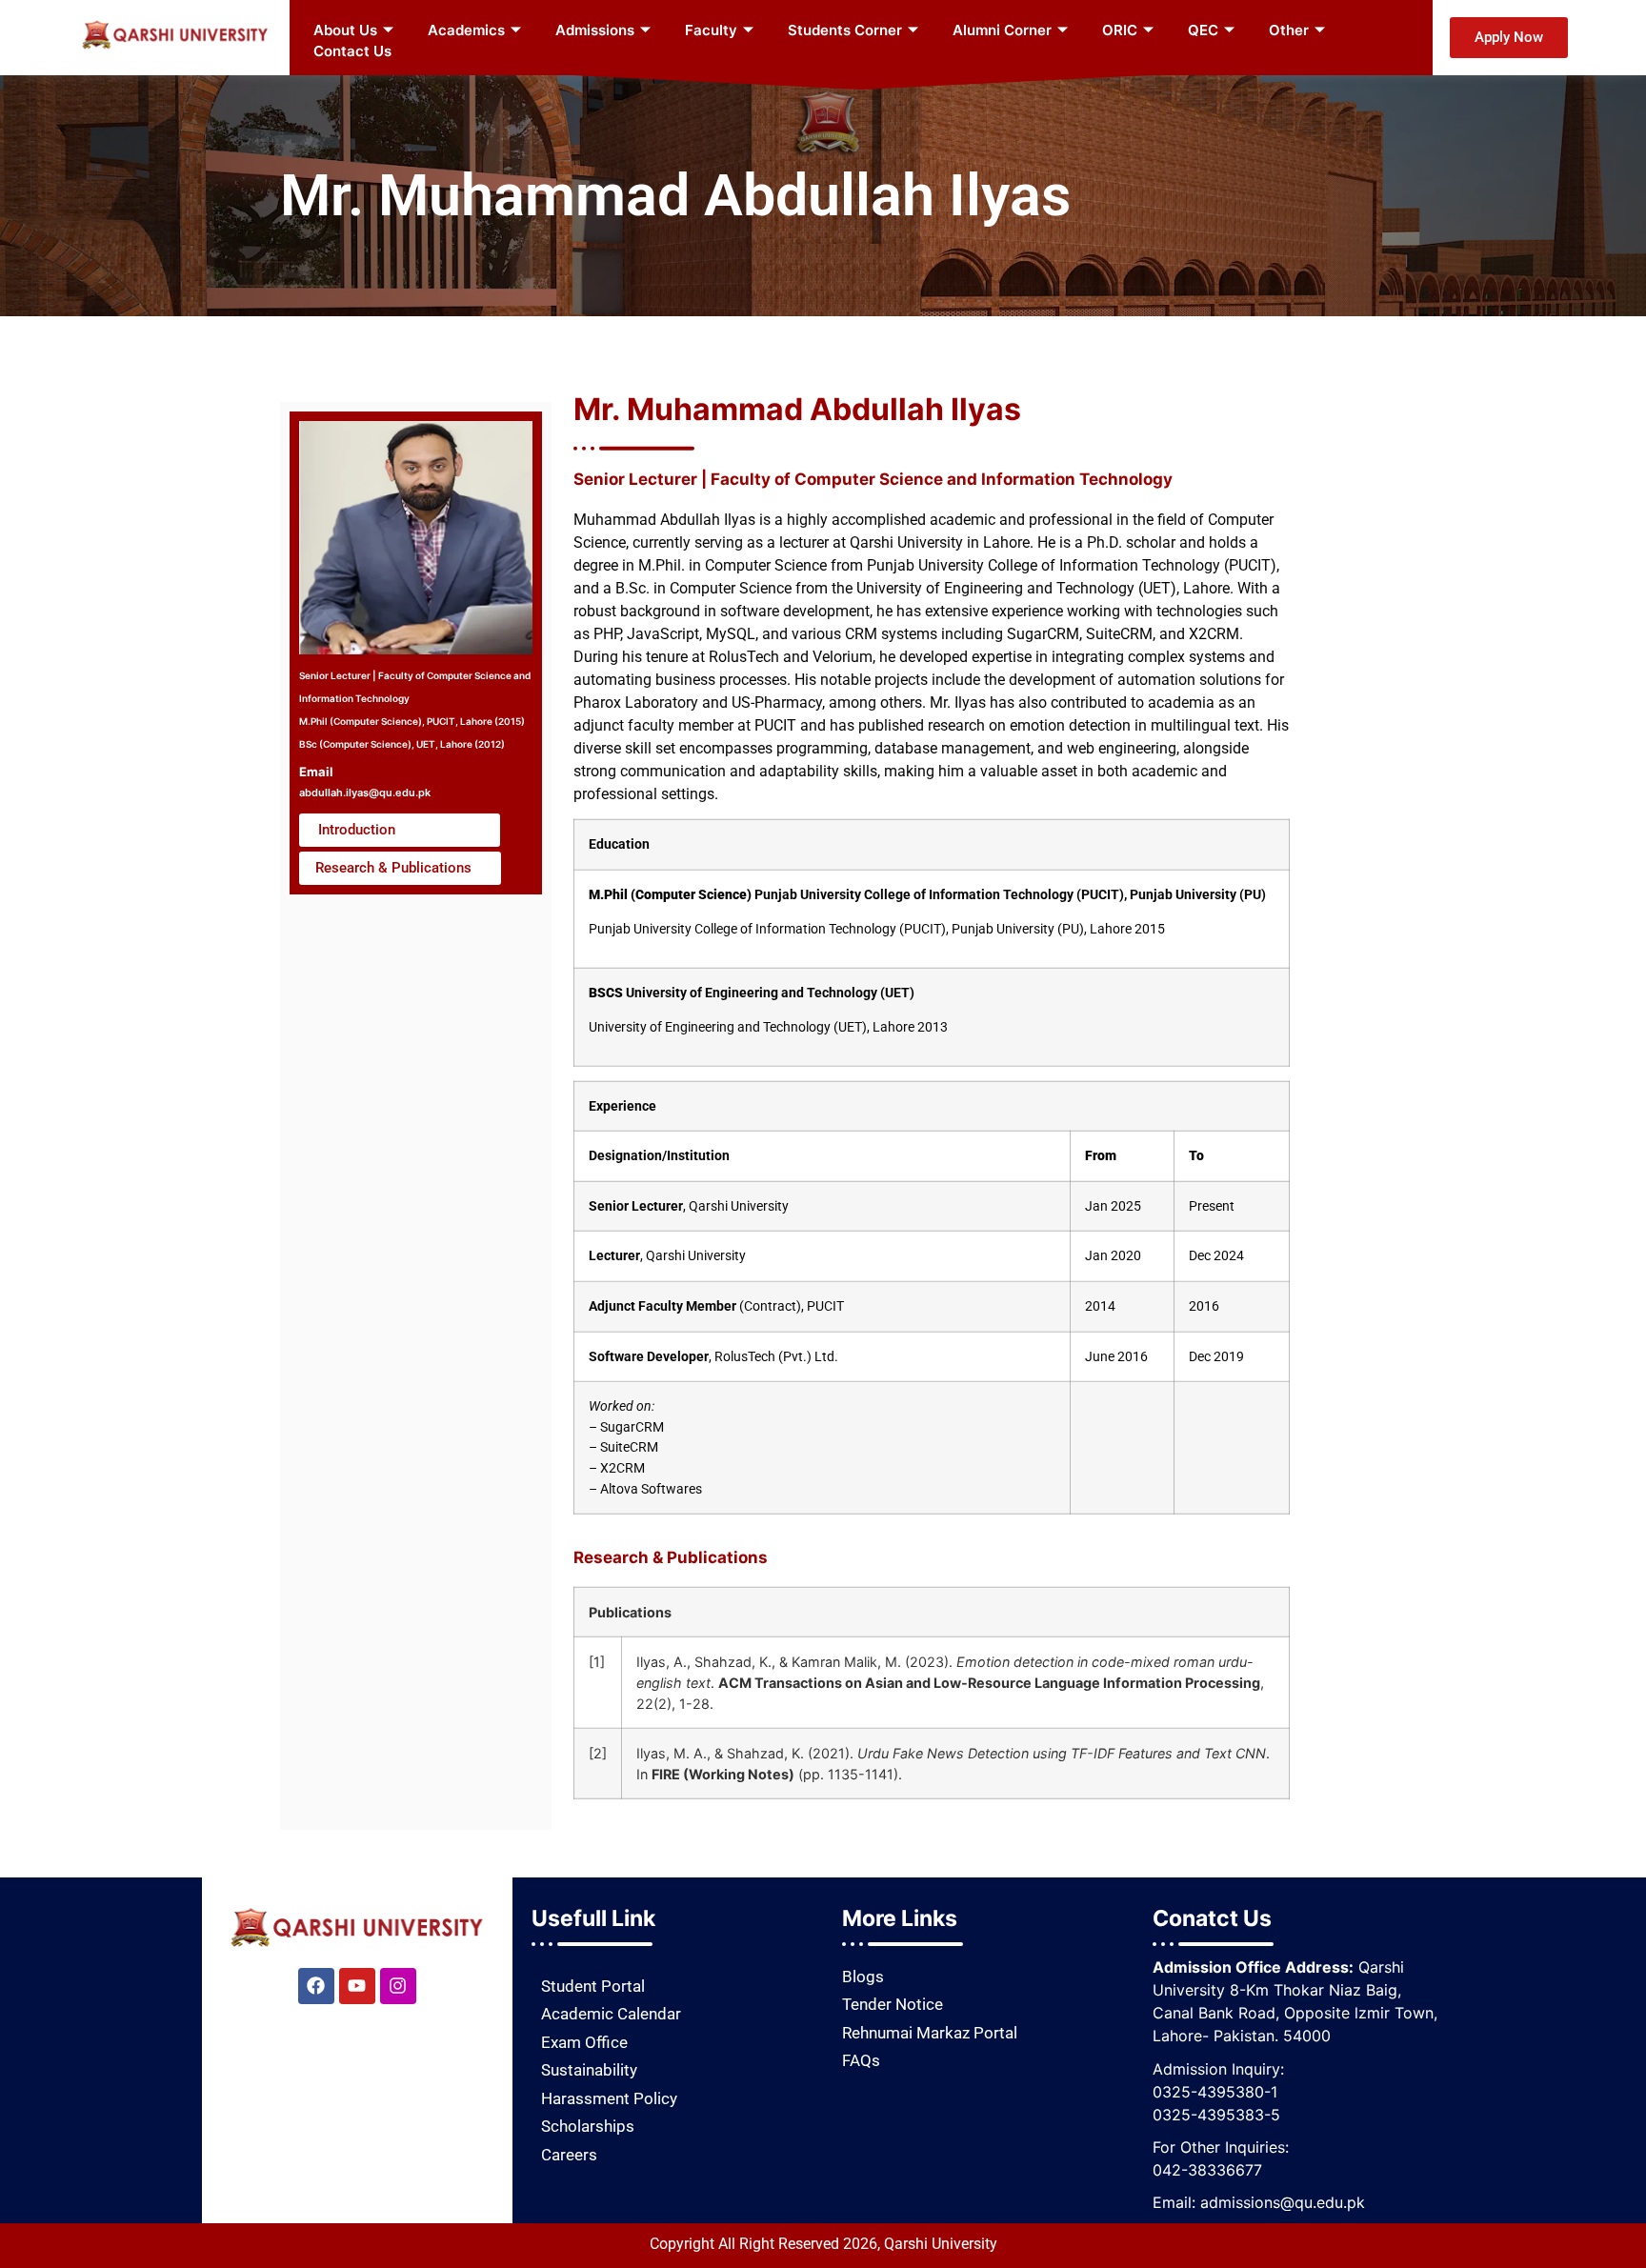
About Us (345, 30)
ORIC (1120, 30)
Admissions (595, 30)
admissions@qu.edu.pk (1283, 2202)
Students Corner (845, 30)
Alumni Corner (1002, 30)
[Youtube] (357, 1986)
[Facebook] (316, 1986)
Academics (466, 30)
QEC (1203, 30)
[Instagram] (398, 1986)
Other (1289, 30)
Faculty (711, 30)
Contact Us (352, 51)
